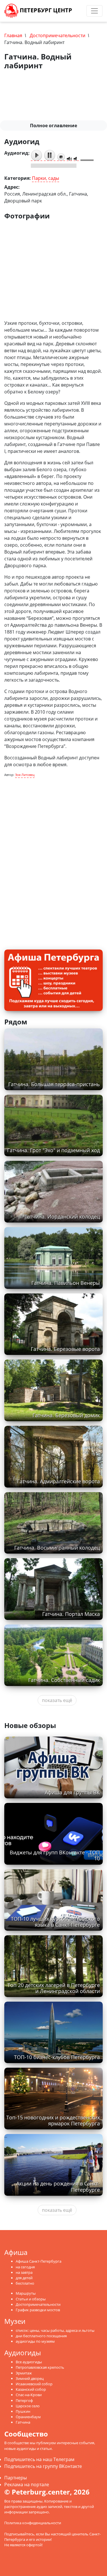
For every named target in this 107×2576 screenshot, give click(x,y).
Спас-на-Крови (29, 2395)
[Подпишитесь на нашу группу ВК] (82, 11)
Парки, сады (46, 178)
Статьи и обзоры (31, 2299)
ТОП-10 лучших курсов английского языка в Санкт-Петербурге (55, 1922)
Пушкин (23, 2411)
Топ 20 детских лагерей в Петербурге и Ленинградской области (54, 1988)
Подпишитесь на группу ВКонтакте (43, 2466)
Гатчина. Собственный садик (64, 1680)
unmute (76, 159)
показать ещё (57, 1700)
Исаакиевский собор (34, 2384)
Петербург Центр (45, 10)
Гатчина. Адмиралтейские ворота (58, 1481)
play (37, 155)
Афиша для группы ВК (72, 1792)
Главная (13, 35)
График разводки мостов (38, 2310)
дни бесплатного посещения (41, 2336)
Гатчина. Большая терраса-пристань (54, 1084)
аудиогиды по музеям (35, 2341)
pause (50, 155)
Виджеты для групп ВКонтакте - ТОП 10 (55, 1855)
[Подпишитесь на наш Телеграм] (76, 11)
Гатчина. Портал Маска (71, 1614)
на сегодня (25, 2267)
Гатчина (23, 2422)
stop (61, 157)
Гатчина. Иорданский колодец (62, 1217)
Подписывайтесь (19, 2534)
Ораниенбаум (28, 2417)
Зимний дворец (30, 2378)
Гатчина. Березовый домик (66, 1415)
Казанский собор (31, 2389)
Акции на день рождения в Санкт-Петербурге (58, 2186)
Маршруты (26, 2293)
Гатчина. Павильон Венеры (66, 1283)
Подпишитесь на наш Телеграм (39, 2459)
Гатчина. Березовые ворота (65, 1349)
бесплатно (25, 2283)
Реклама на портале (27, 2485)
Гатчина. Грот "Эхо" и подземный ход (53, 1150)
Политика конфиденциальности (33, 2523)
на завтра (24, 2272)
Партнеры (16, 2478)
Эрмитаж (24, 2373)
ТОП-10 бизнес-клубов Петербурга (57, 2057)
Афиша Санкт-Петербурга (39, 2261)
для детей (24, 2278)
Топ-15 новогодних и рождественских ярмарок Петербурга (53, 2120)
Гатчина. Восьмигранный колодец (57, 1548)
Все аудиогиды (29, 2362)
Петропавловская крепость (40, 2367)
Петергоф (24, 2400)
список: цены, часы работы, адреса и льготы (55, 2330)
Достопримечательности (57, 35)
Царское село (28, 2406)
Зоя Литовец (25, 775)
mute (69, 159)
